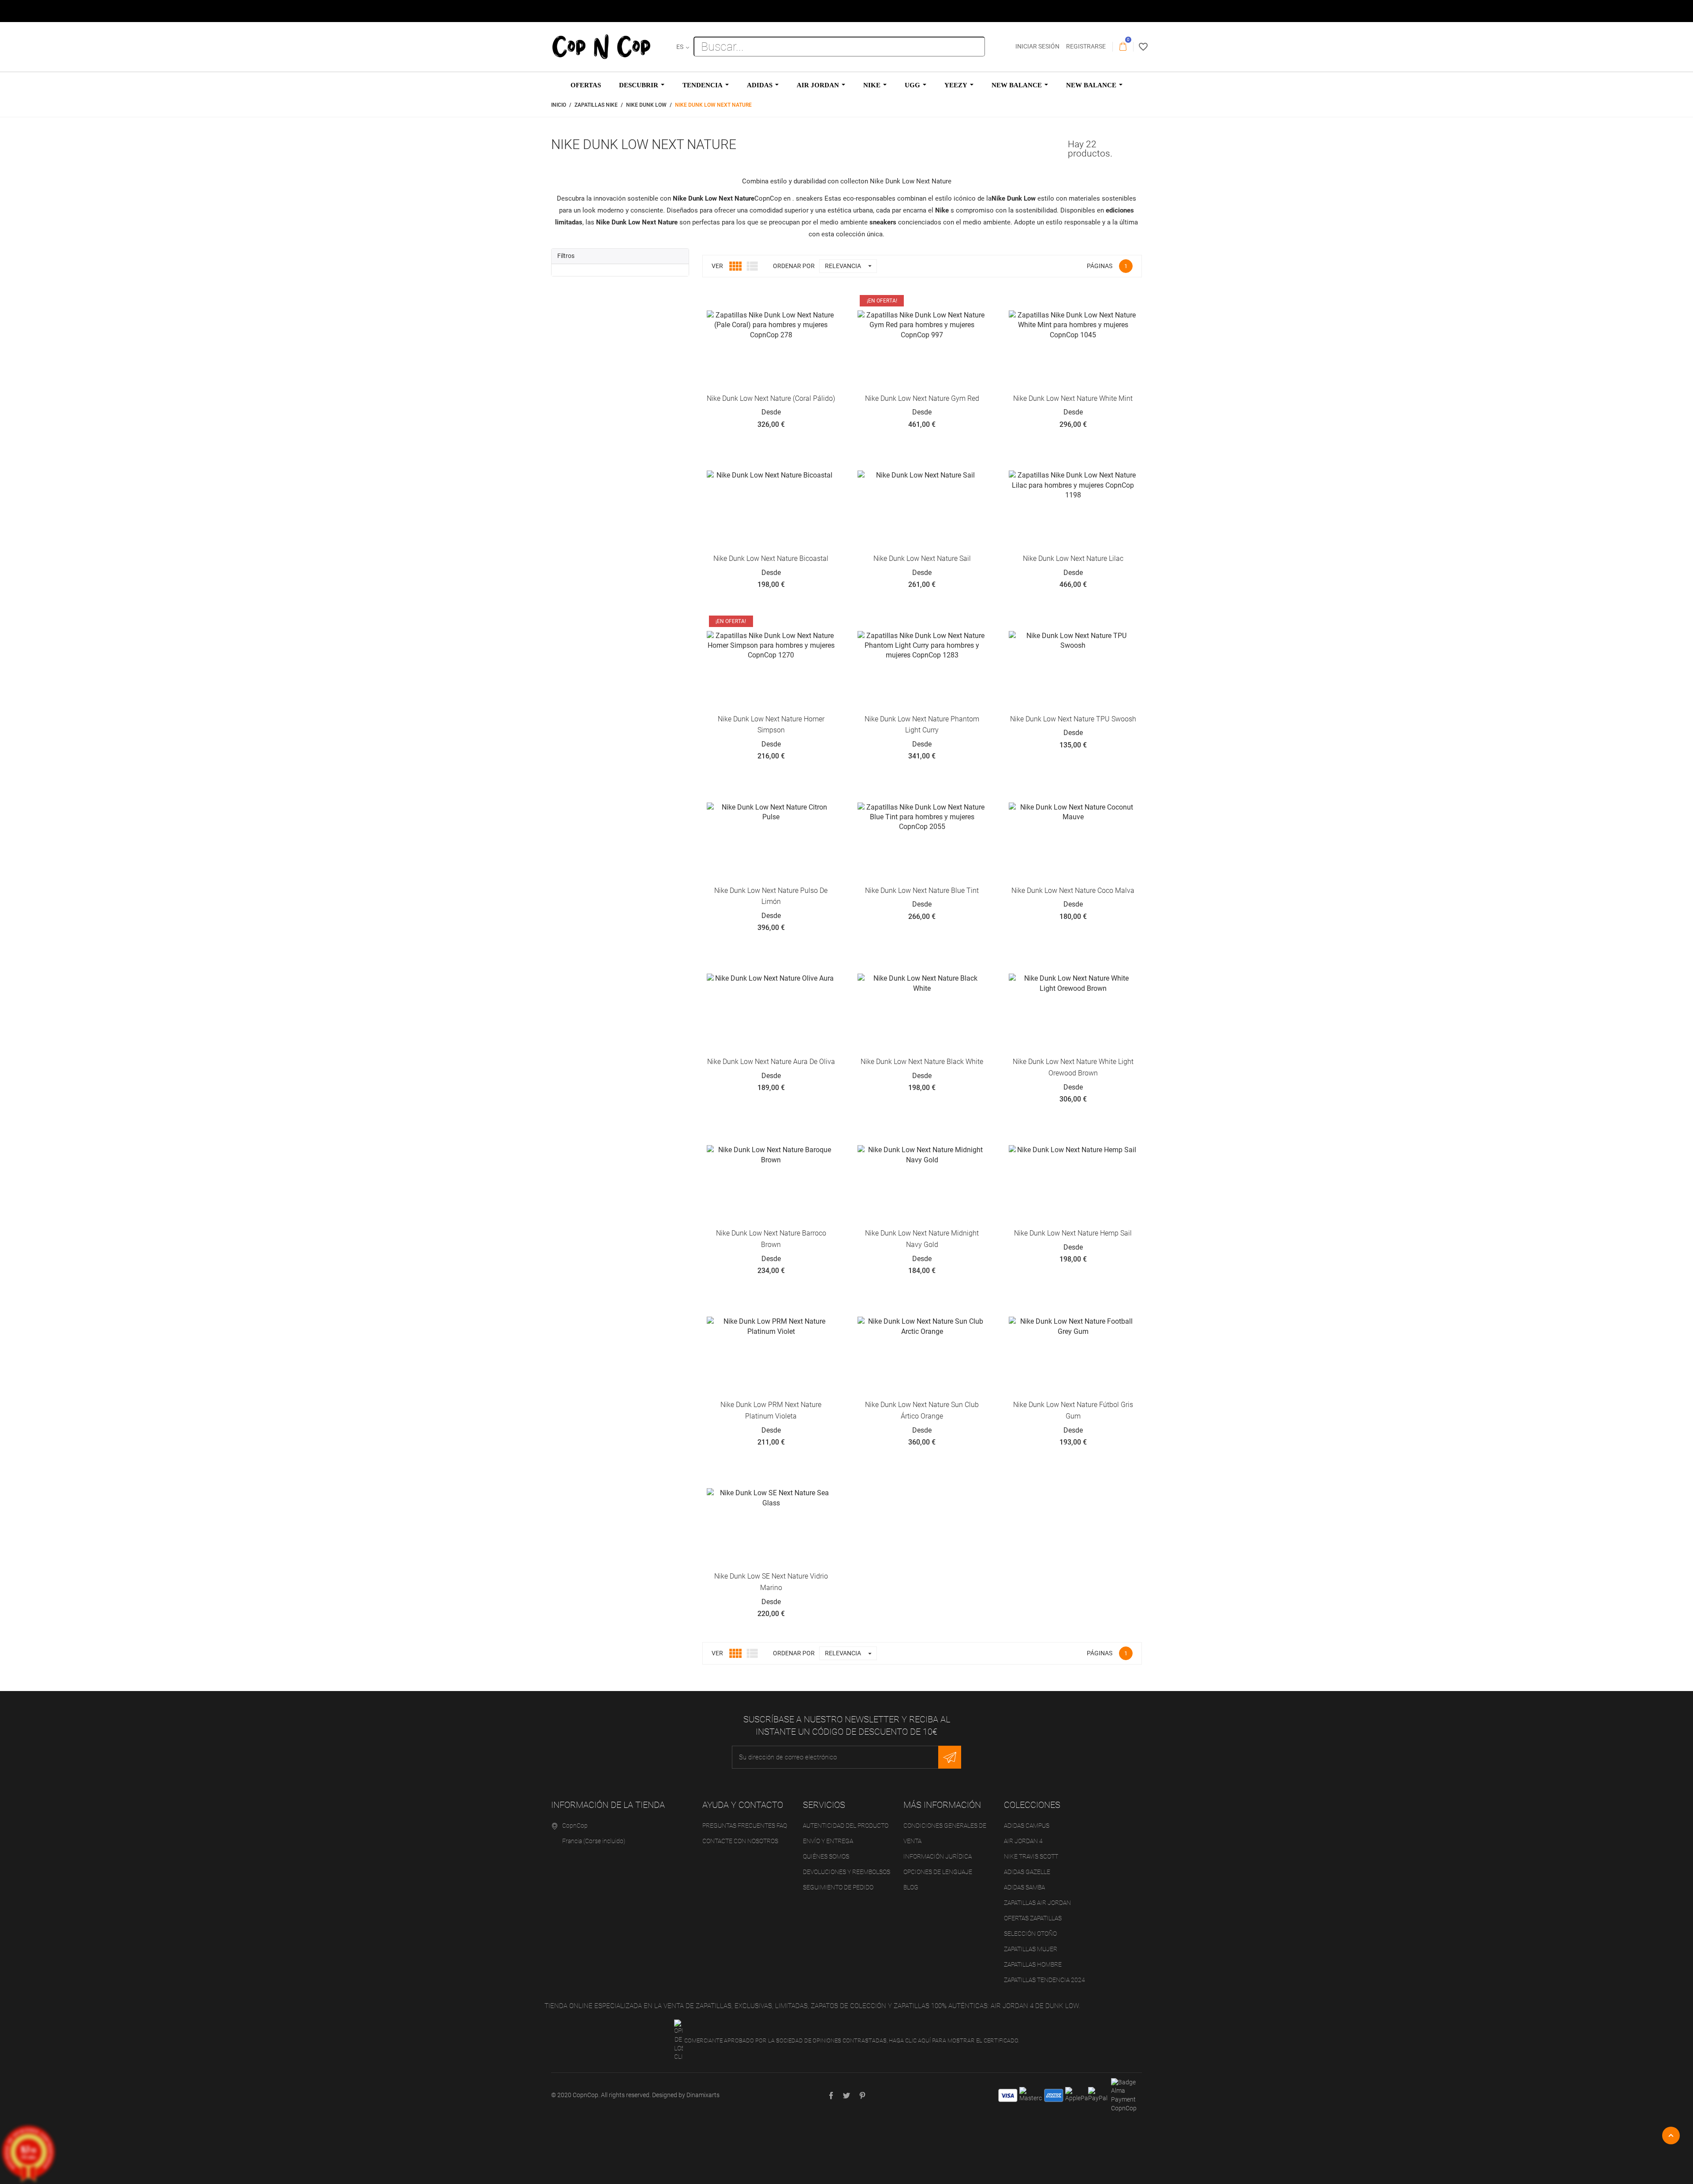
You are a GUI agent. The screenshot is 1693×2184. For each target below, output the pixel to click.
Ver (717, 266)
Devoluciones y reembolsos (846, 1872)
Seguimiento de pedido (838, 1887)
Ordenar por (794, 266)
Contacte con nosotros (740, 1841)
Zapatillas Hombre (1033, 1964)
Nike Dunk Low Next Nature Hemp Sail (1073, 1233)
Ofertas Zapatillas (1033, 1918)
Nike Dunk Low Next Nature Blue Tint (922, 890)
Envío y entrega (828, 1841)
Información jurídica (938, 1856)
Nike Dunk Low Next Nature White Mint (1073, 398)
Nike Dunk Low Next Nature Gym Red (922, 398)
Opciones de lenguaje (938, 1872)
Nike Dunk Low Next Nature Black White (922, 1062)
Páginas (1100, 266)
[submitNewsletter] (950, 1757)
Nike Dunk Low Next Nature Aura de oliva (771, 1062)
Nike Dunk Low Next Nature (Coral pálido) (771, 398)
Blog (911, 1887)
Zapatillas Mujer (1031, 1949)
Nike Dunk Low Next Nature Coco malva (1073, 890)
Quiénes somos (826, 1856)
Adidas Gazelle (1027, 1872)
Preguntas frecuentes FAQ (745, 1826)
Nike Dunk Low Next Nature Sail (922, 558)
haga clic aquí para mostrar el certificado (953, 2040)
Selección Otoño (1030, 1934)
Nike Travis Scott (1031, 1856)
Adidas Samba (1024, 1887)
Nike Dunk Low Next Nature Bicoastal (771, 558)
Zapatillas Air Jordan (1037, 1903)
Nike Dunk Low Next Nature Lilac (1073, 558)
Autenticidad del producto (846, 1826)
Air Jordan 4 (1023, 1841)
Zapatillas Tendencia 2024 (1044, 1980)
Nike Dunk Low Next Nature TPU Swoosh (1073, 719)
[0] (1123, 47)
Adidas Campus (1027, 1826)
